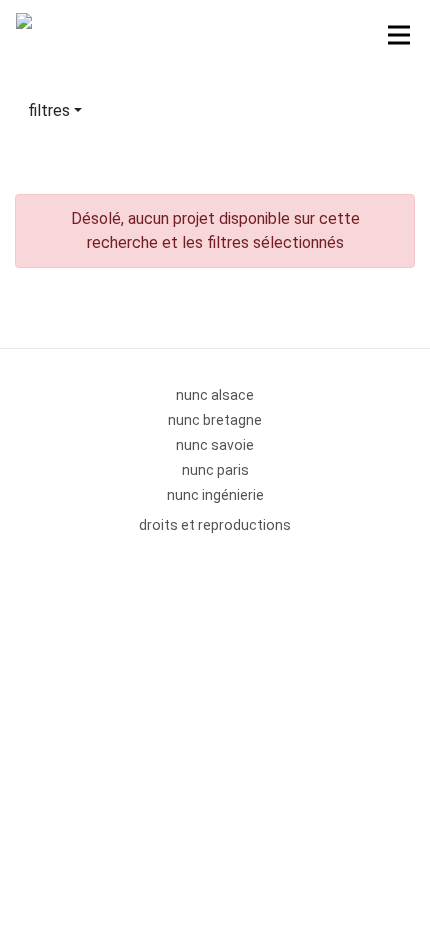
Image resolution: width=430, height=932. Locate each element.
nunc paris (215, 470)
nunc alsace (215, 395)
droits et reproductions (215, 525)
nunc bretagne (215, 420)
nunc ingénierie (215, 495)
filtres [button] (49, 110)
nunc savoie (215, 445)
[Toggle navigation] (399, 35)
